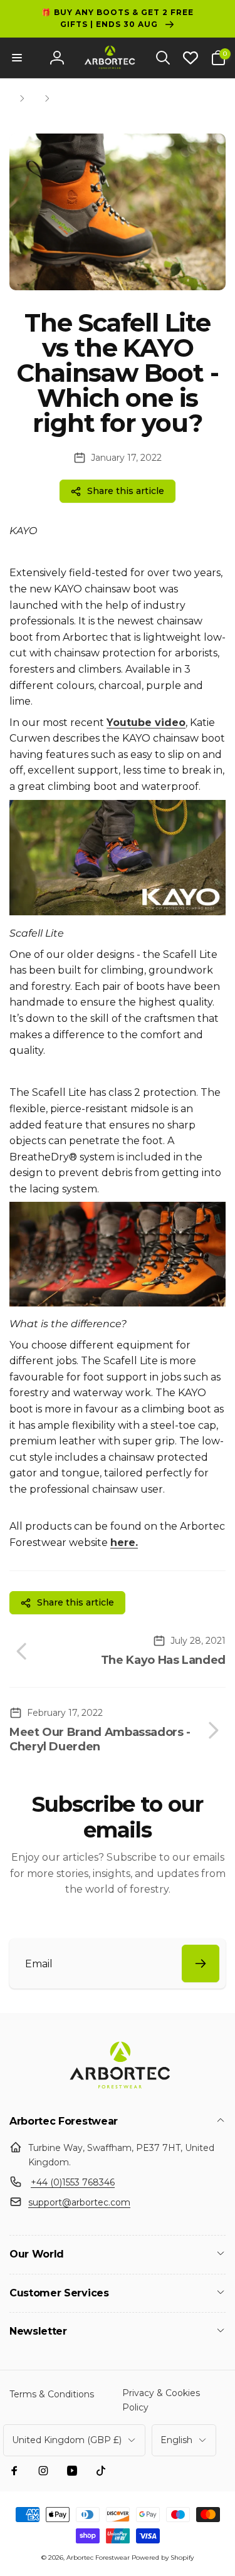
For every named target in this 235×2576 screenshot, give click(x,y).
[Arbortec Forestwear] (118, 2089)
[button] (17, 58)
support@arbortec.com (79, 2202)
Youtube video (146, 723)
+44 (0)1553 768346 (73, 2182)
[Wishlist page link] (191, 58)
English (176, 2440)
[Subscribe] (201, 1964)
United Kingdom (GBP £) (67, 2440)
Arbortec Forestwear (98, 2558)
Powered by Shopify (163, 2558)
